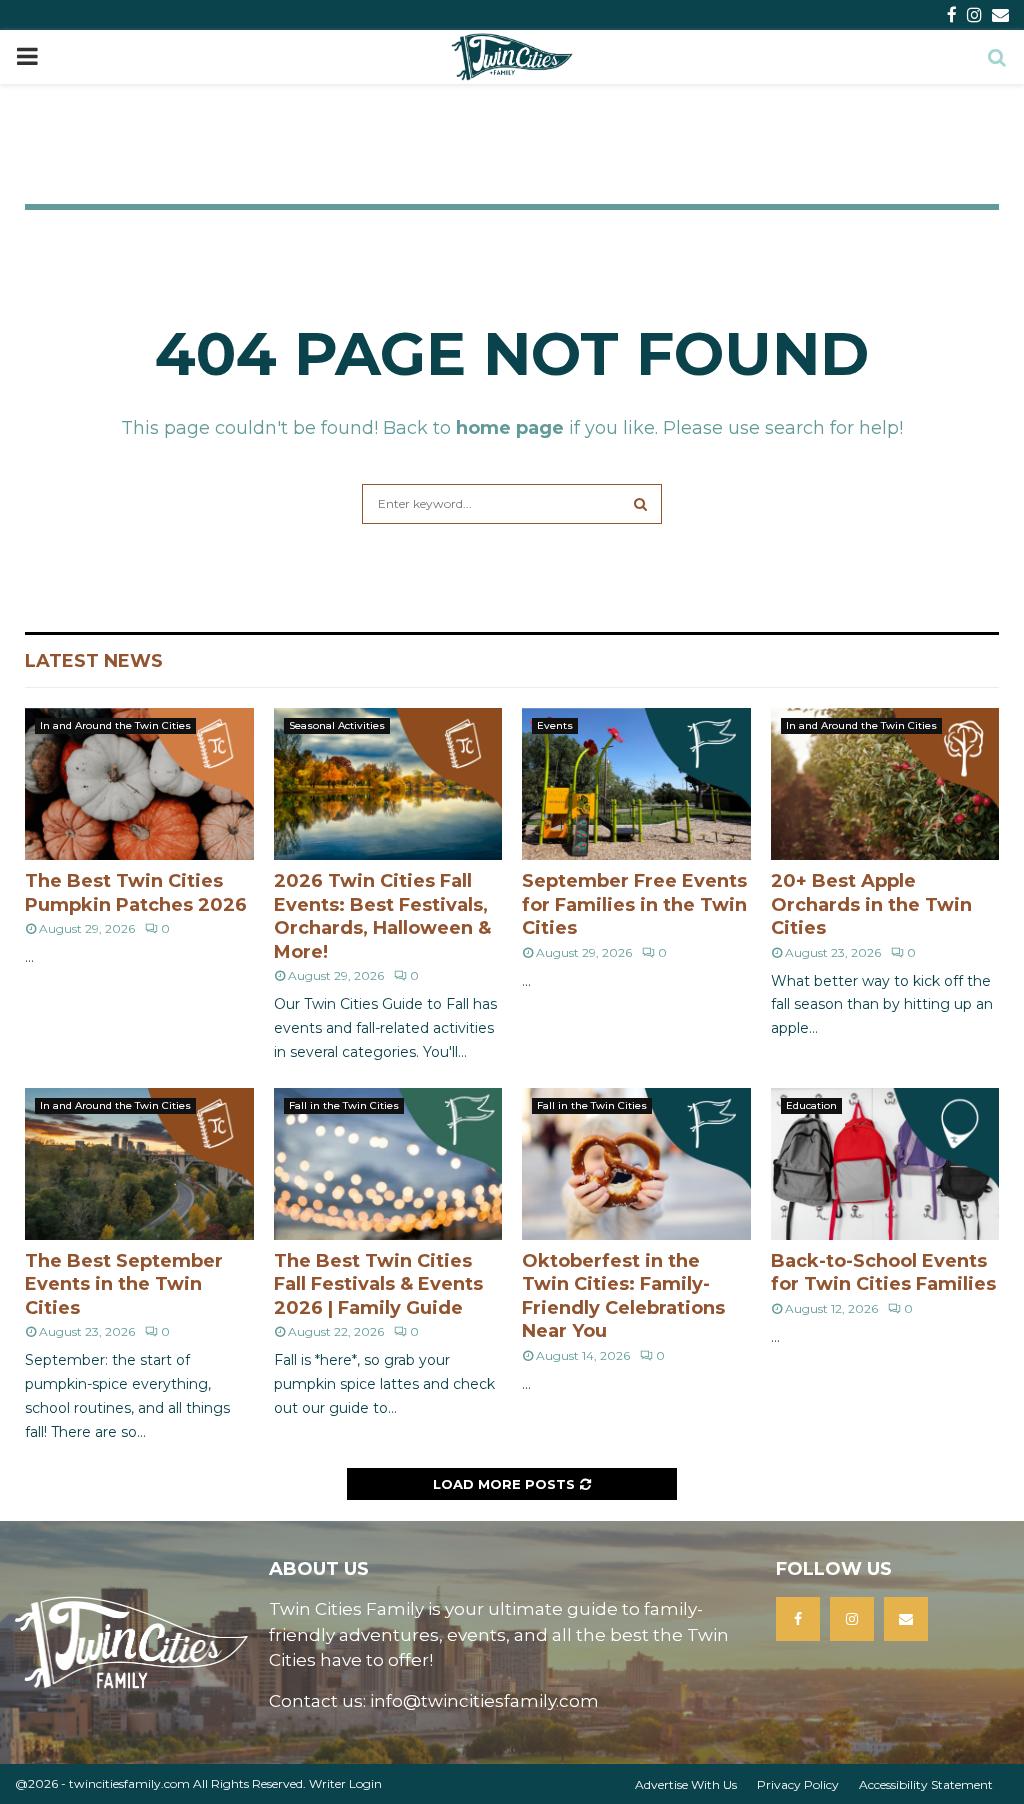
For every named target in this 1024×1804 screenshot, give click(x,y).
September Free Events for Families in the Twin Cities (634, 904)
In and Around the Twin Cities (115, 725)
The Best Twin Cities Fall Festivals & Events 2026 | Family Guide (378, 1284)
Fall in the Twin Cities (344, 1105)
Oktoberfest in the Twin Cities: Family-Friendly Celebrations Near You (623, 1296)
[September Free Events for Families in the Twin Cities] (636, 784)
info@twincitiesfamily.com (484, 1701)
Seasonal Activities (337, 725)
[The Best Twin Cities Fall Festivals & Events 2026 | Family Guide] (388, 1164)
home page (510, 428)
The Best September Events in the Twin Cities (124, 1284)
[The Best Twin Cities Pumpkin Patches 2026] (139, 784)
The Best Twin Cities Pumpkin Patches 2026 (136, 892)
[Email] (906, 1619)
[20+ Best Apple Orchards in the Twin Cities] (885, 784)
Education (811, 1105)
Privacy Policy (798, 1784)
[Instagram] (852, 1619)
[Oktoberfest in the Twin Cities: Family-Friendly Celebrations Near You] (636, 1164)
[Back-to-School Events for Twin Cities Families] (885, 1164)
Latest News (94, 661)
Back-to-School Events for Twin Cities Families (883, 1272)
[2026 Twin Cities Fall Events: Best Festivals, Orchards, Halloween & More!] (388, 784)
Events (555, 725)
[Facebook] (798, 1619)
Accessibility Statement (926, 1784)
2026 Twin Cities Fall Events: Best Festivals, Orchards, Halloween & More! (382, 916)
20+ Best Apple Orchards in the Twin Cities (871, 904)
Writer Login (345, 1783)
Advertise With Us (686, 1784)
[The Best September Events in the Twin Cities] (139, 1164)
